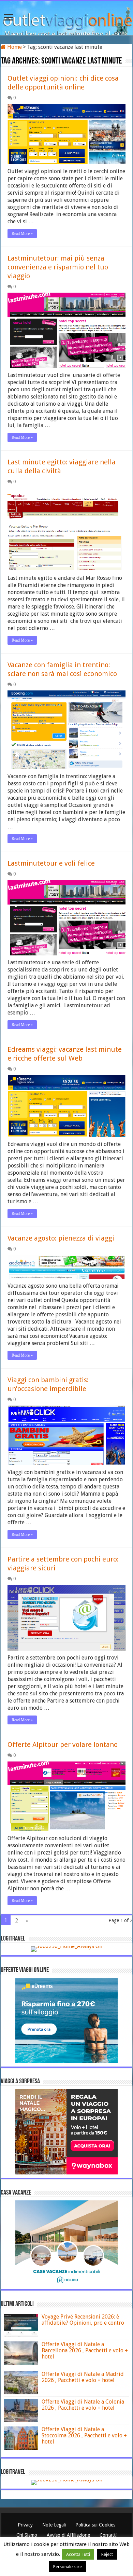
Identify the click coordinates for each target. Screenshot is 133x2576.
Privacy (26, 2525)
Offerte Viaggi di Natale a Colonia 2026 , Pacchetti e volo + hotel (83, 2405)
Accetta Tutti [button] (78, 2554)
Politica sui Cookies (95, 2525)
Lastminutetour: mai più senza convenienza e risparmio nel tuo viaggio (58, 267)
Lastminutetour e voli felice (51, 863)
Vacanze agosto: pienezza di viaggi (61, 1238)
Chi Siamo (27, 2535)
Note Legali (55, 2525)
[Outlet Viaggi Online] (66, 17)
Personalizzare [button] (68, 2567)
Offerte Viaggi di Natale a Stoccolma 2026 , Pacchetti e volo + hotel (84, 2435)
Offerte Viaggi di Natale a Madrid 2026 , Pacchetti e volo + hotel (83, 2377)
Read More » (22, 234)
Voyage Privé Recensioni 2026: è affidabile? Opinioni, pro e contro (83, 2320)
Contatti (108, 2535)
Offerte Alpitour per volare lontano (63, 1745)
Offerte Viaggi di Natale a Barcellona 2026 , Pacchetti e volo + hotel (85, 2350)
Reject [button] (107, 2554)
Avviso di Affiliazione (69, 2535)
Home (14, 47)
